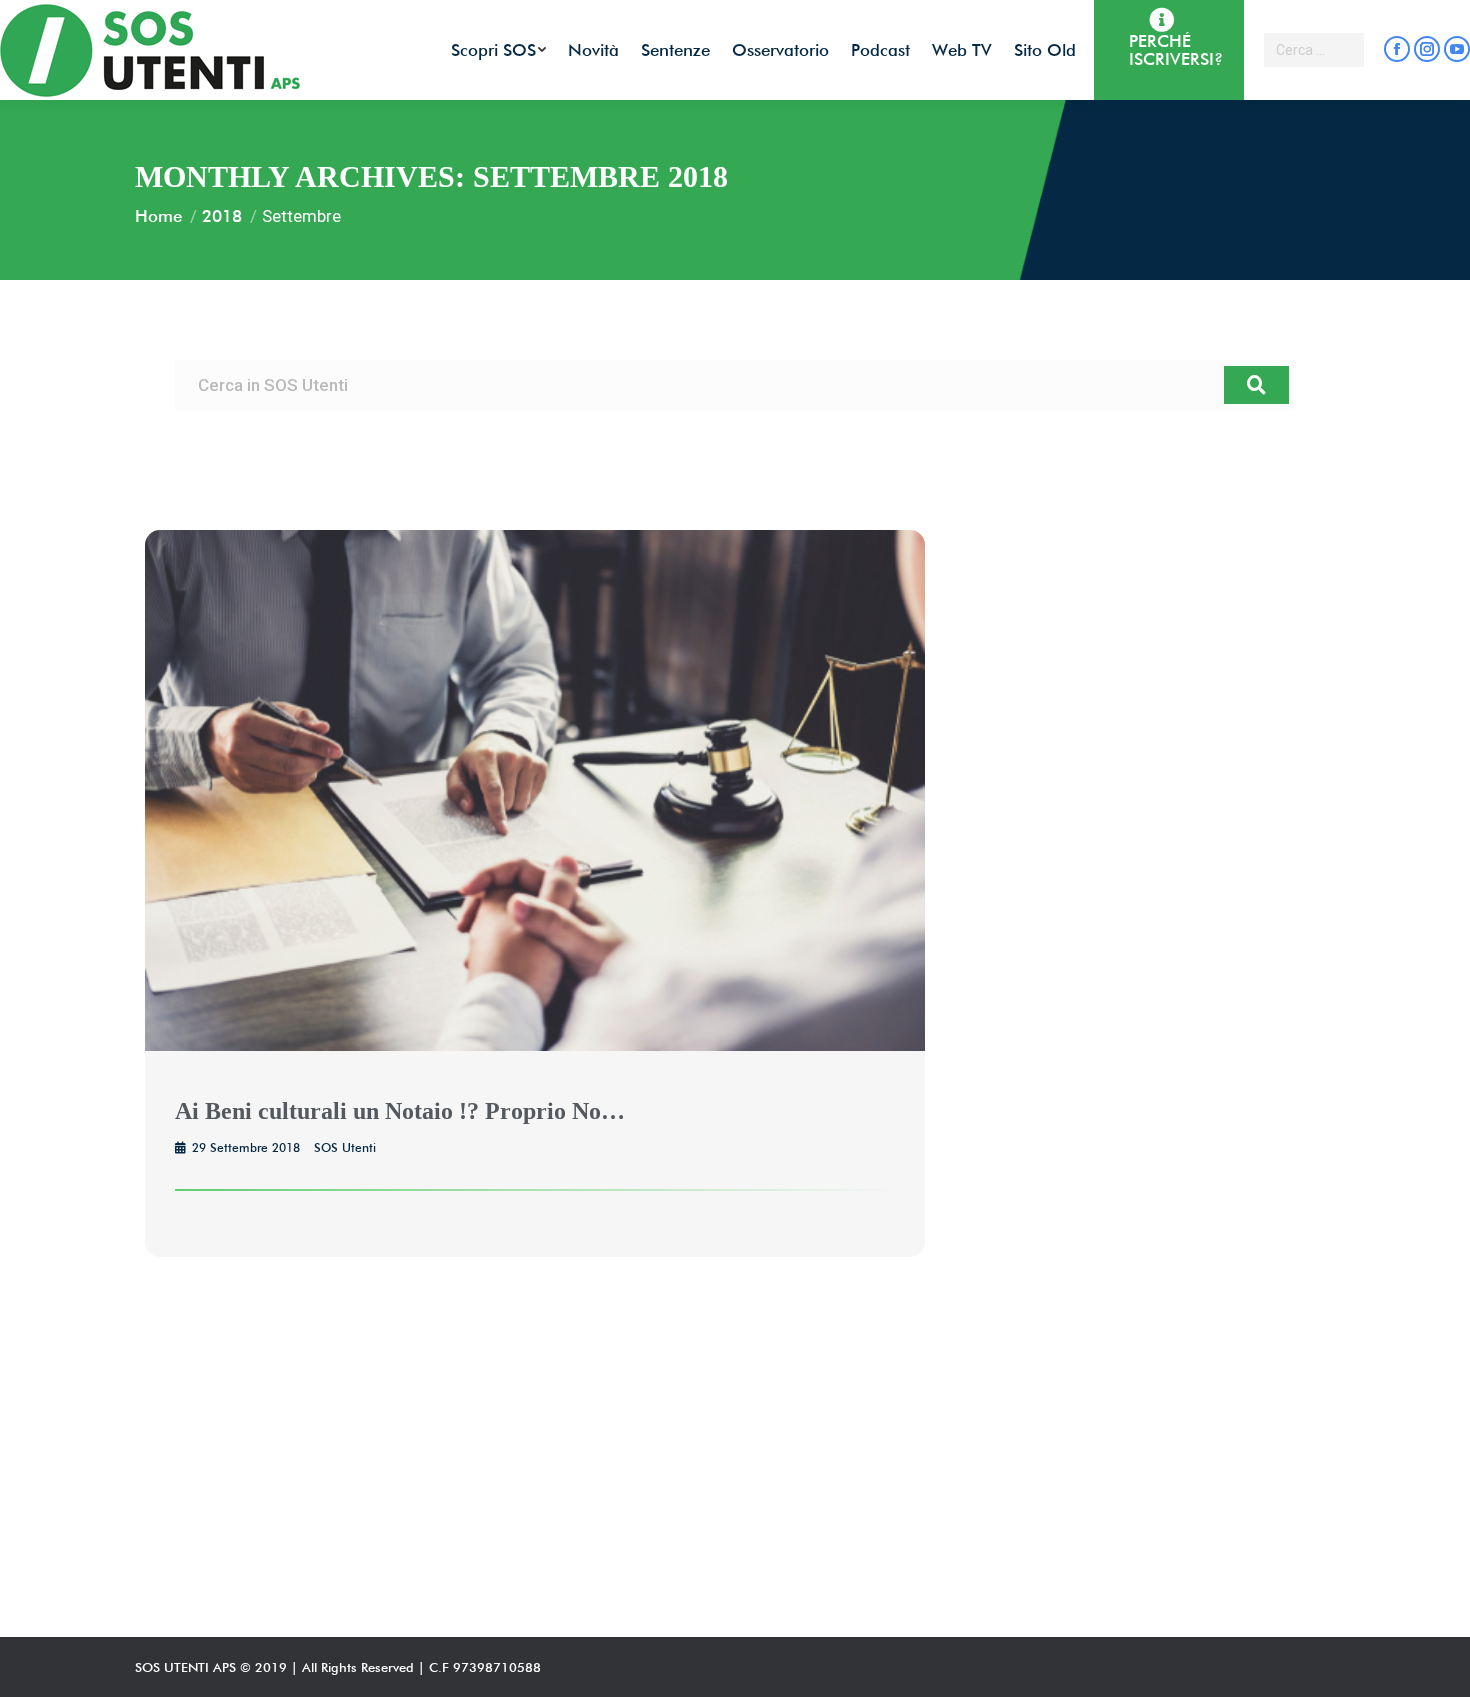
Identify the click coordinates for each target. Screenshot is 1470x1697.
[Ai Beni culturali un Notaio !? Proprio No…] (535, 1045)
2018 (222, 216)
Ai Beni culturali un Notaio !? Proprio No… (400, 1111)
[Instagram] (1427, 49)
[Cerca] (1256, 385)
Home (158, 216)
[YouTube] (1457, 49)
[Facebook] (1397, 49)
